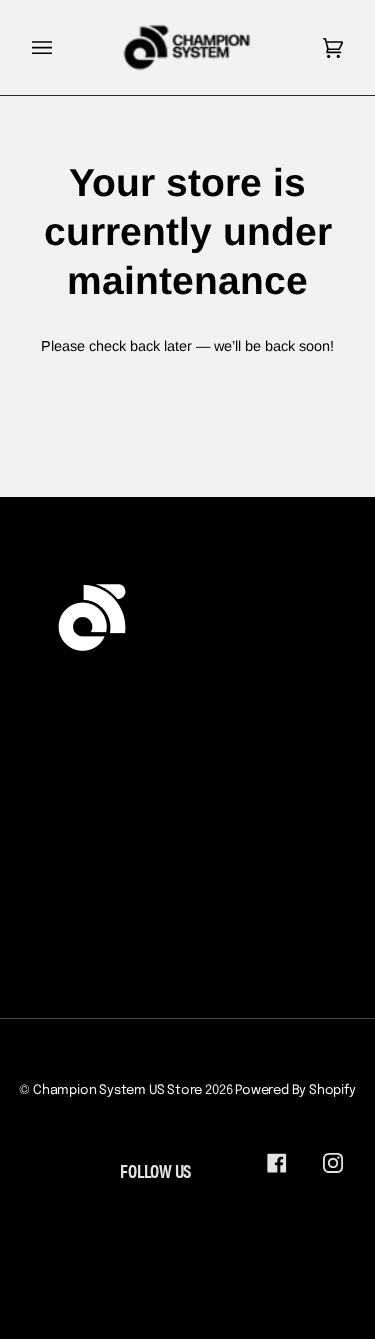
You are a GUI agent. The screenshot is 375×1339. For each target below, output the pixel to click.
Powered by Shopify (295, 1090)
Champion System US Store (117, 1090)
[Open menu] (62, 47)
